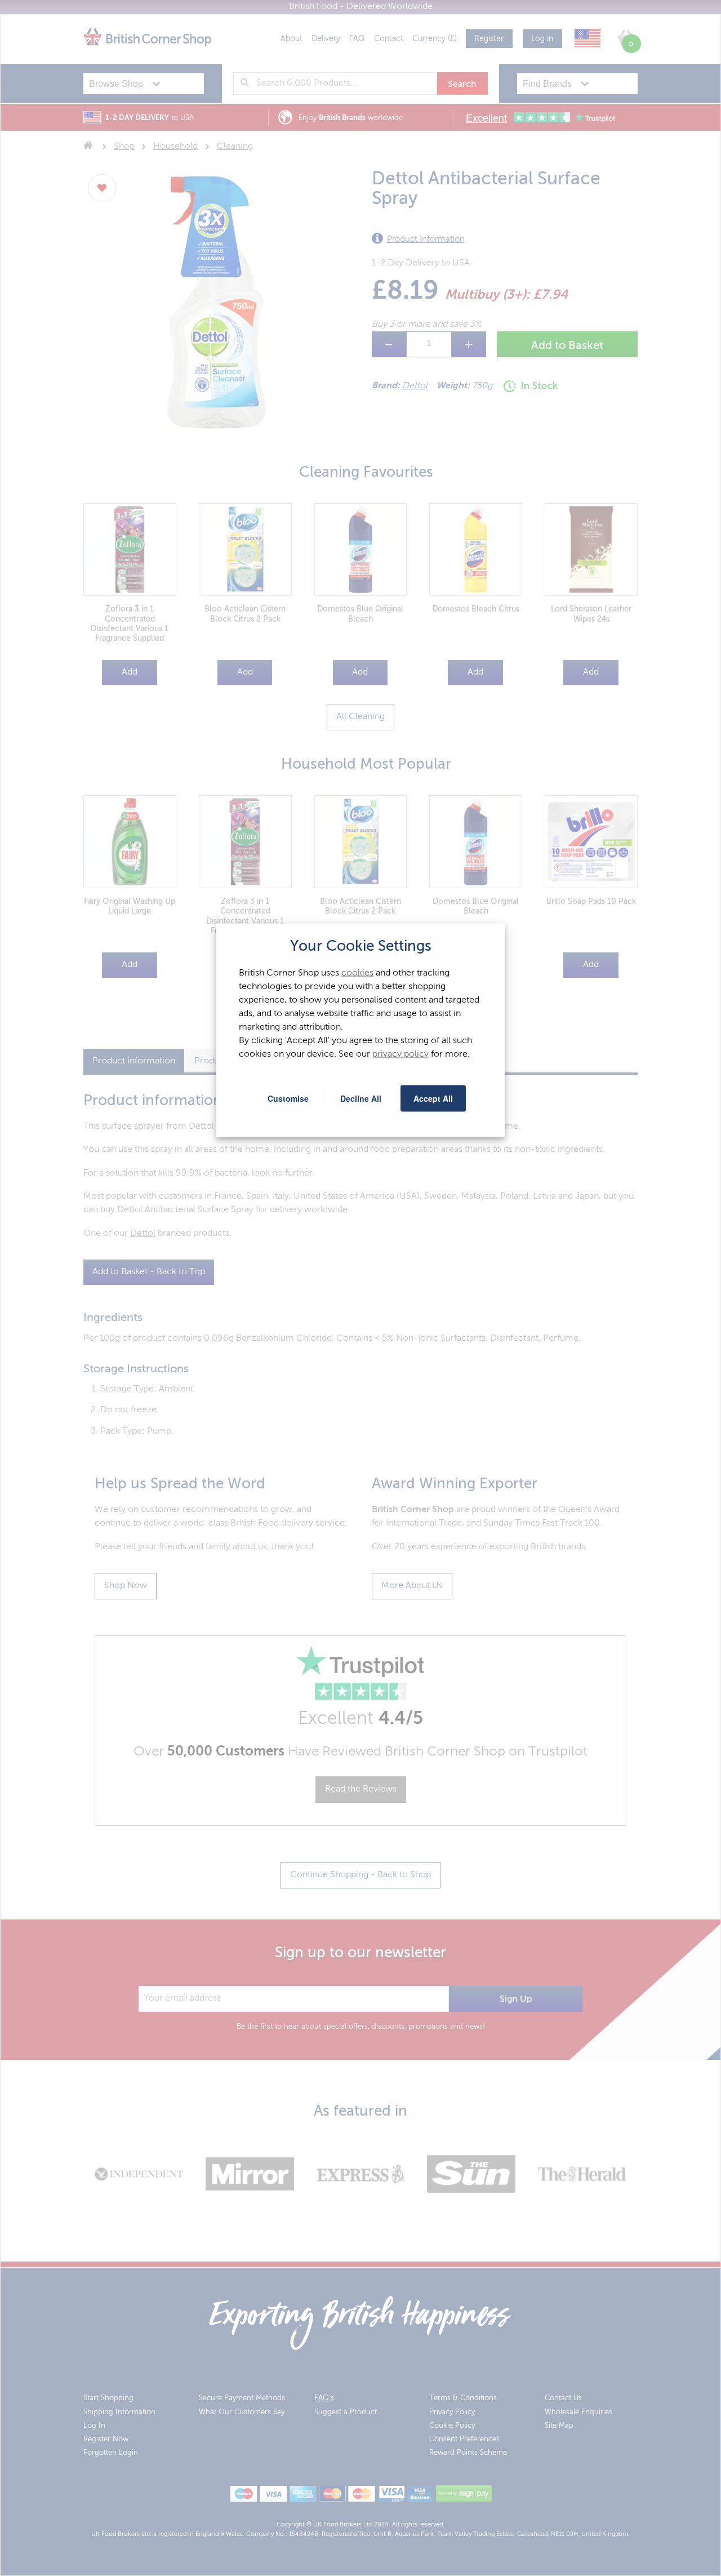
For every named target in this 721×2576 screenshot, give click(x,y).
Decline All (361, 1098)
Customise (288, 1098)
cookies (357, 973)
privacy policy (400, 1054)
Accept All (433, 1098)
